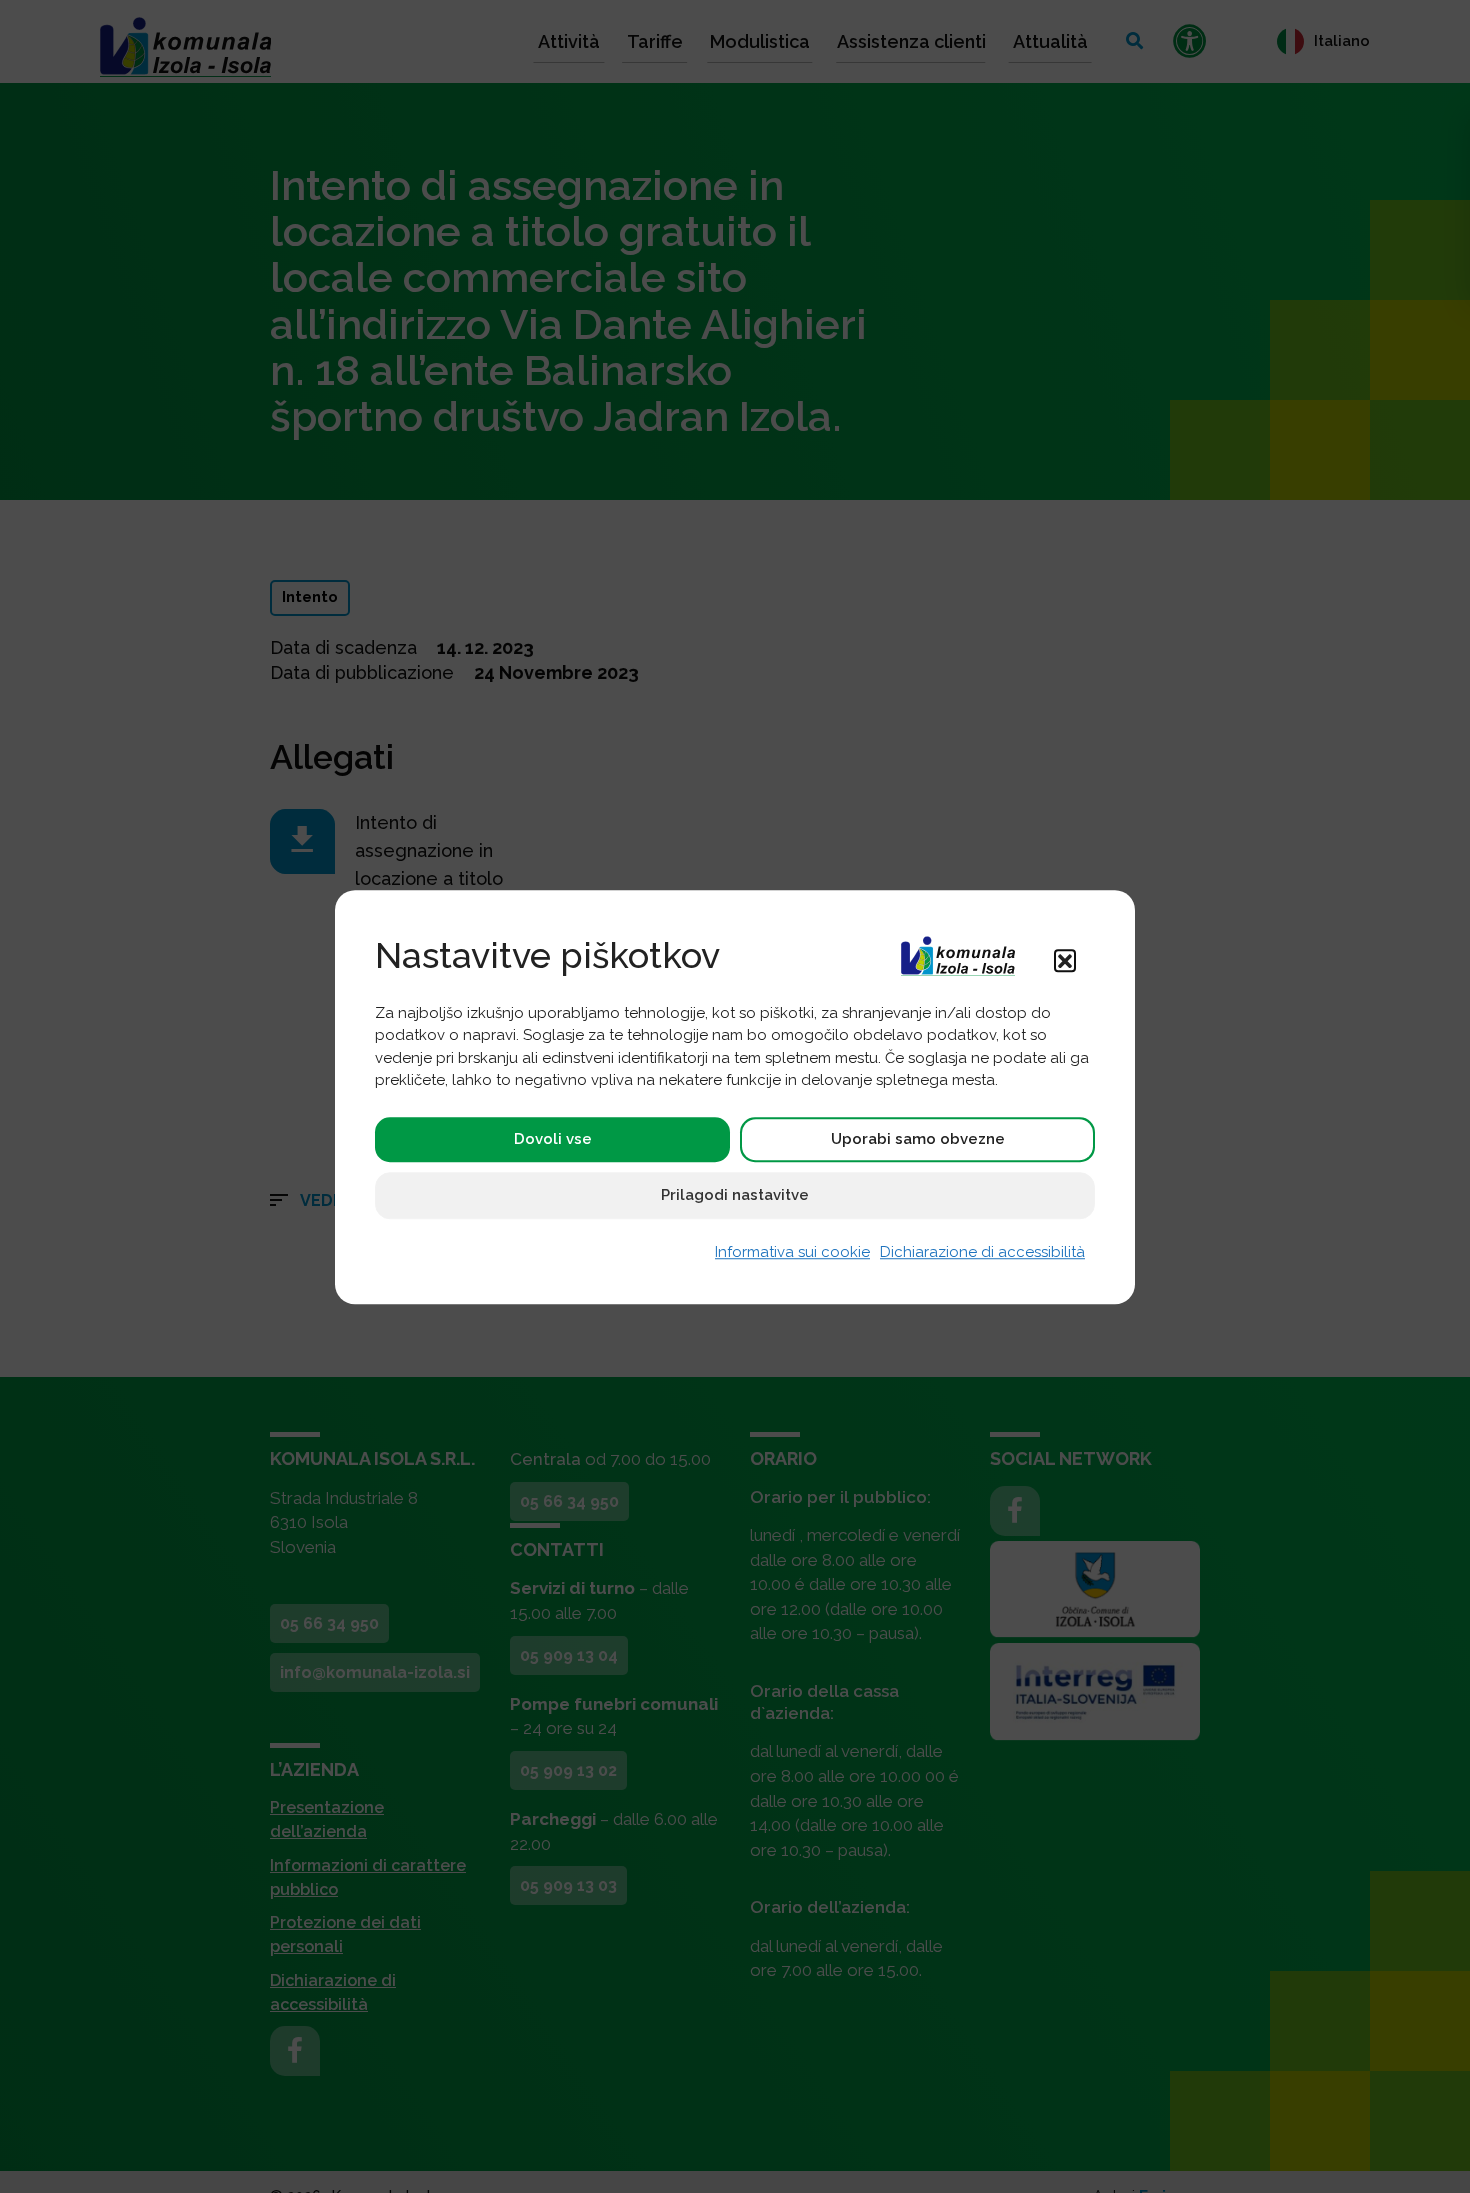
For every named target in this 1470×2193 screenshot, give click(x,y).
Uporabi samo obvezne (918, 1139)
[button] (1065, 960)
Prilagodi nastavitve (735, 1195)
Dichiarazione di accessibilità (982, 1252)
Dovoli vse (553, 1139)
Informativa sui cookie (792, 1252)
